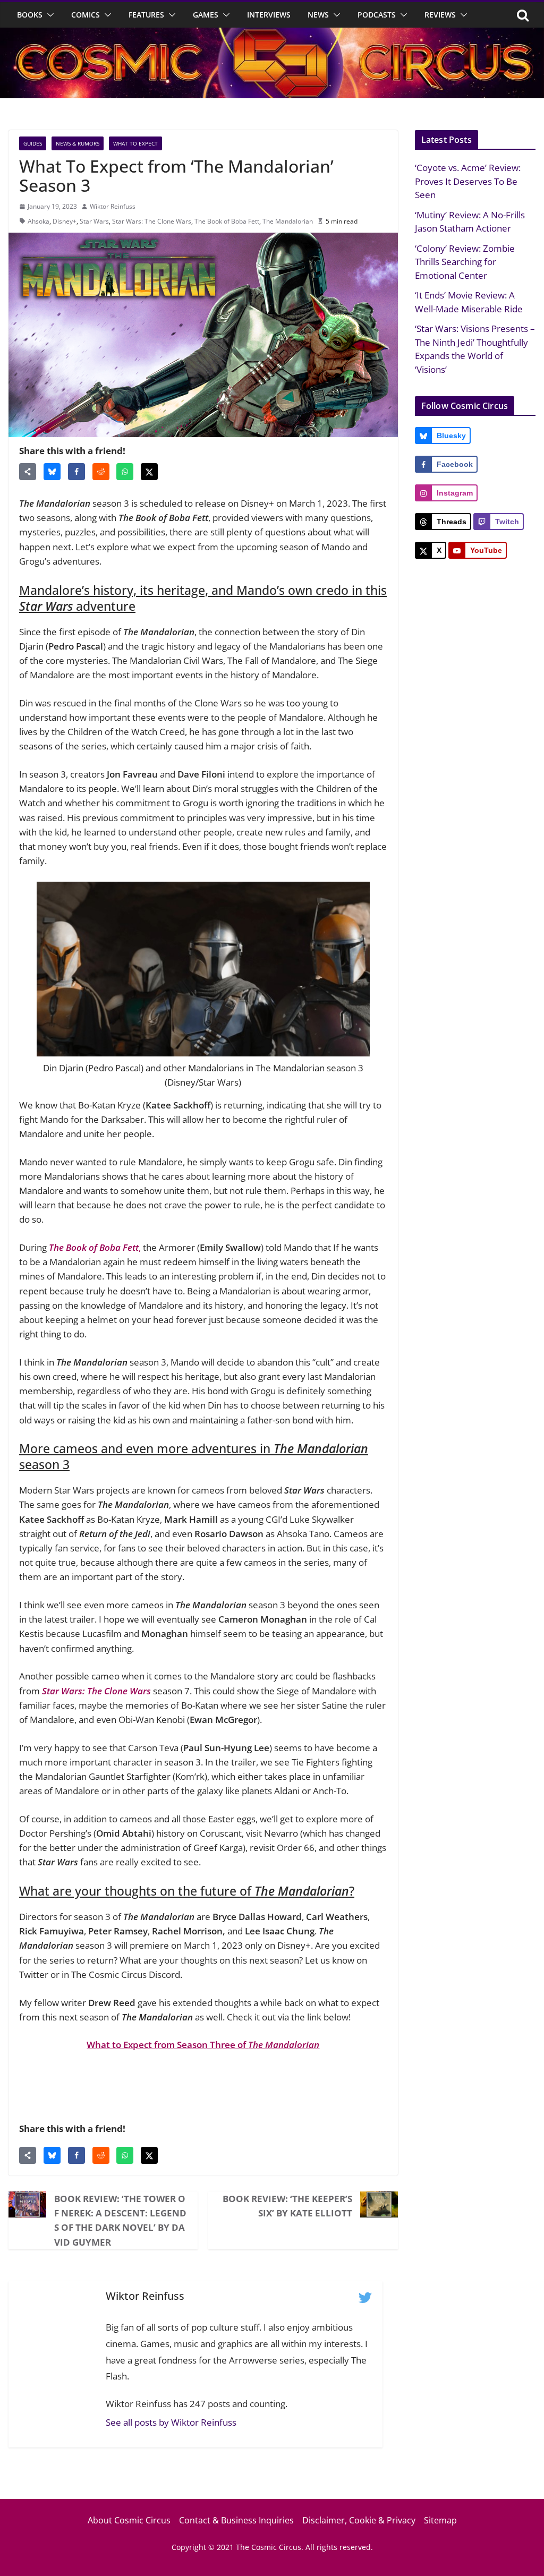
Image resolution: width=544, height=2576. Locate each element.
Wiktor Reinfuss (113, 206)
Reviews (440, 15)
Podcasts (377, 15)
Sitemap (440, 2520)
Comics (86, 15)
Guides (33, 143)
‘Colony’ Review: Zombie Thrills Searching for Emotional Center (465, 262)
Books (30, 15)
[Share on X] (149, 472)
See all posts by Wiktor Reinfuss (171, 2422)
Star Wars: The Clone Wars (152, 221)
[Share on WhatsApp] (125, 472)
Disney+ (65, 221)
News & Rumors (78, 143)
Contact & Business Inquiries (236, 2520)
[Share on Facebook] (76, 472)
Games (206, 15)
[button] (48, 15)
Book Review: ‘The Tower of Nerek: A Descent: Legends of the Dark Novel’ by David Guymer (120, 2220)
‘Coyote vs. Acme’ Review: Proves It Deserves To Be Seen (468, 181)
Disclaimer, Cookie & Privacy (359, 2520)
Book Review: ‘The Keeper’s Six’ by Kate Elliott (287, 2206)
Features (146, 15)
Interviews (269, 15)
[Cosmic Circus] (272, 35)
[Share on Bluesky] (52, 472)
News (318, 15)
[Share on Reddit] (101, 472)
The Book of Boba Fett (227, 221)
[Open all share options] (28, 472)
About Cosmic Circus (129, 2520)
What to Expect (135, 143)
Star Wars (94, 221)
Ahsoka (39, 221)
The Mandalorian (288, 221)
